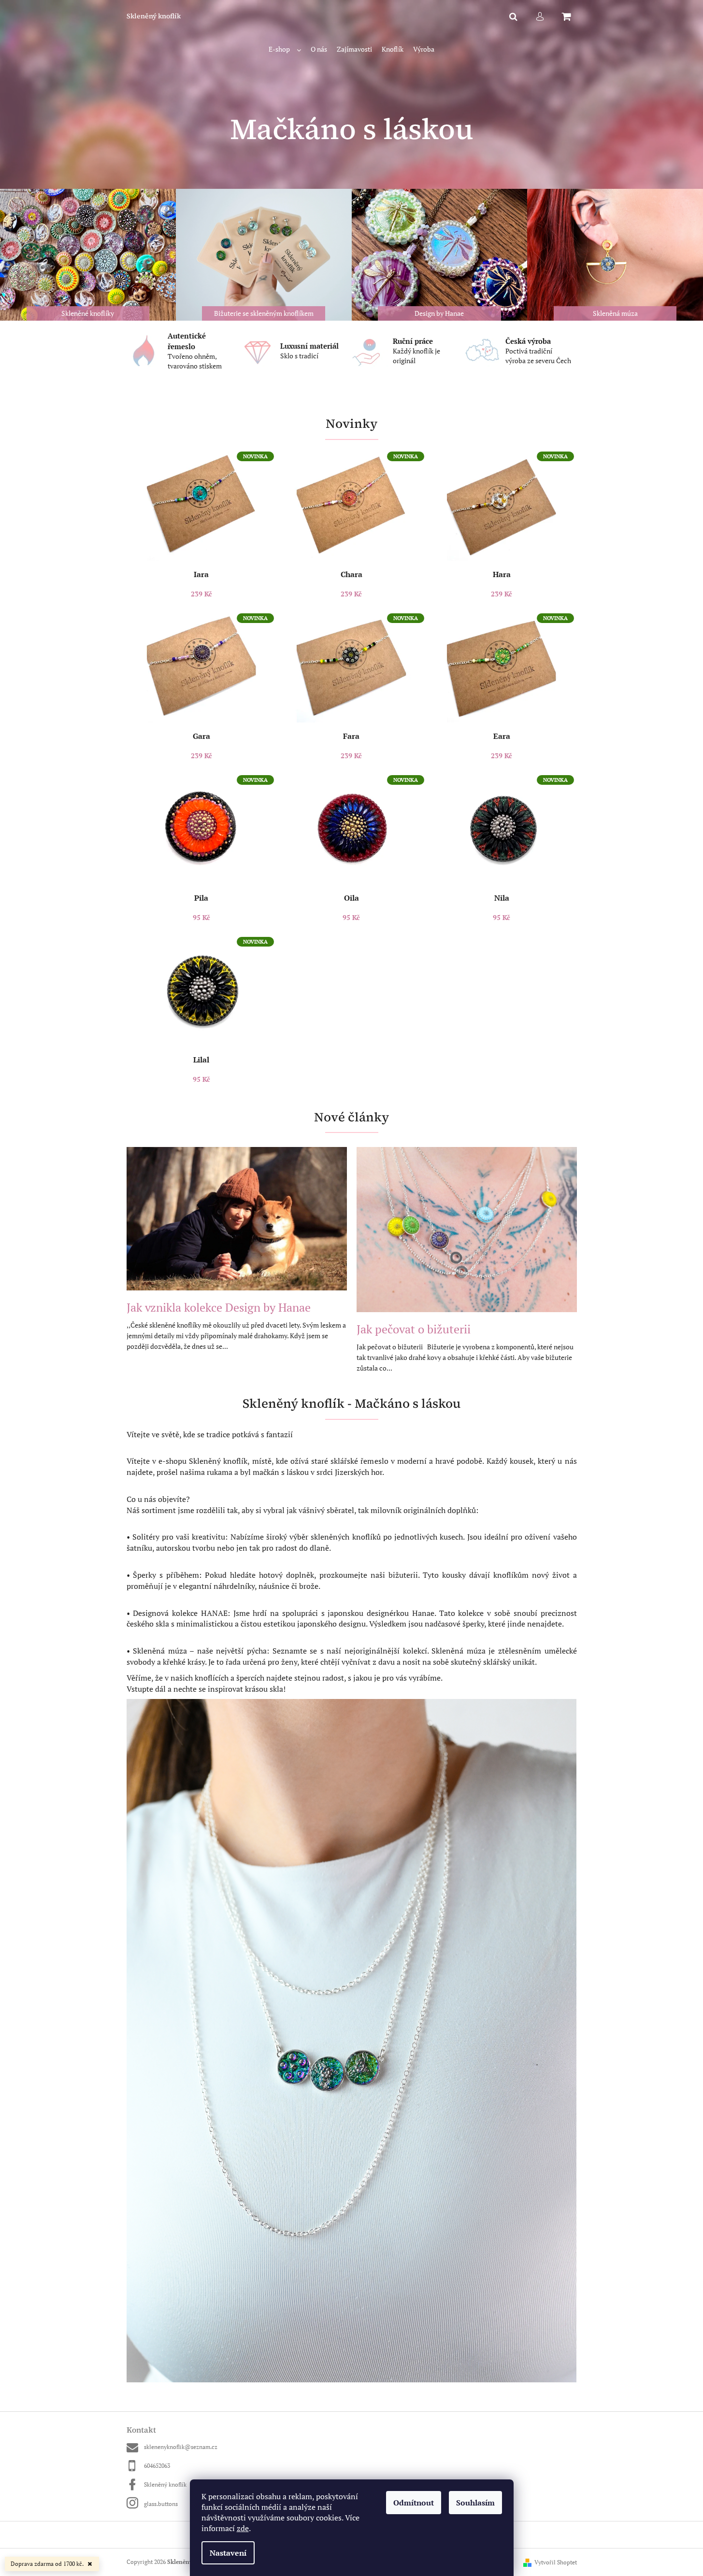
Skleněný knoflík (165, 2484)
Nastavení (228, 2553)
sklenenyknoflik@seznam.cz (181, 2447)
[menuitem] (285, 50)
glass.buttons (161, 2504)
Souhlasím (475, 2503)
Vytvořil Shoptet (556, 2562)
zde (243, 2528)
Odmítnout (414, 2503)
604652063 (157, 2466)
